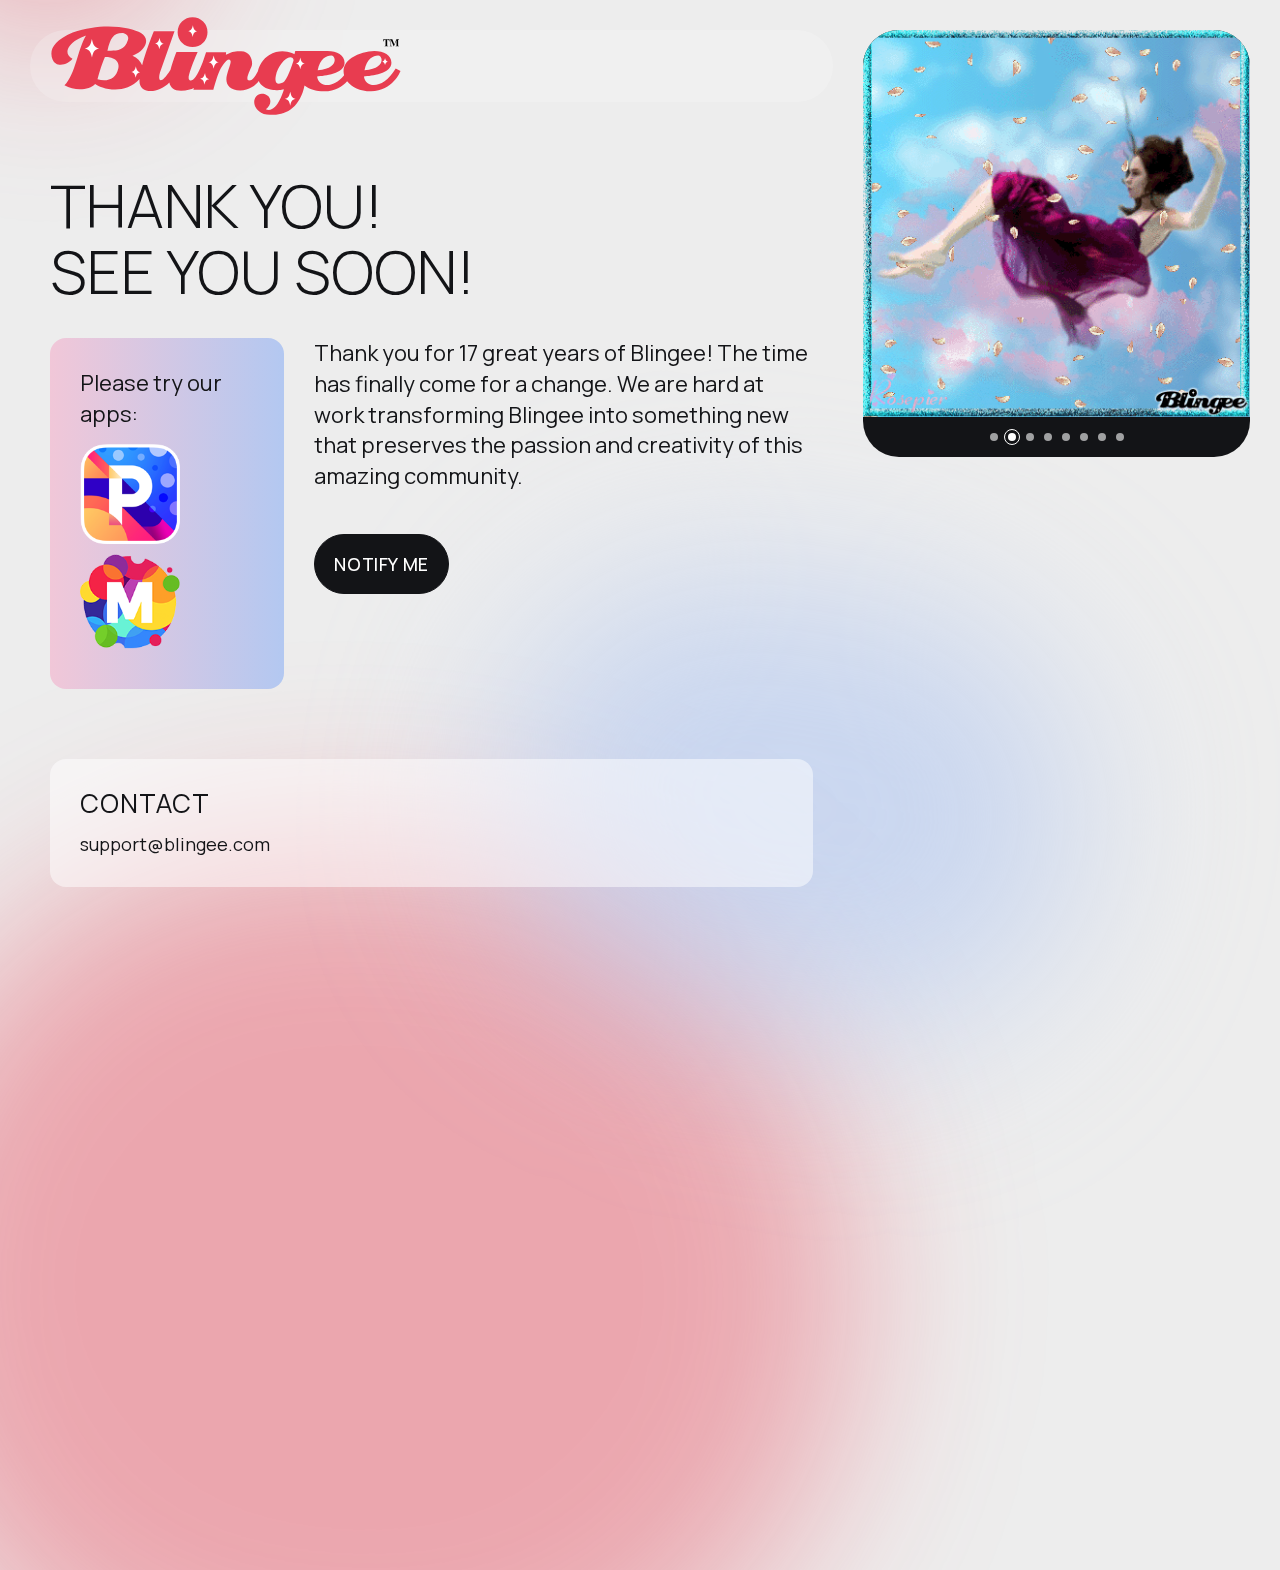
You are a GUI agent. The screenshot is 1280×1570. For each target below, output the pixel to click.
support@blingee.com (175, 844)
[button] (994, 437)
